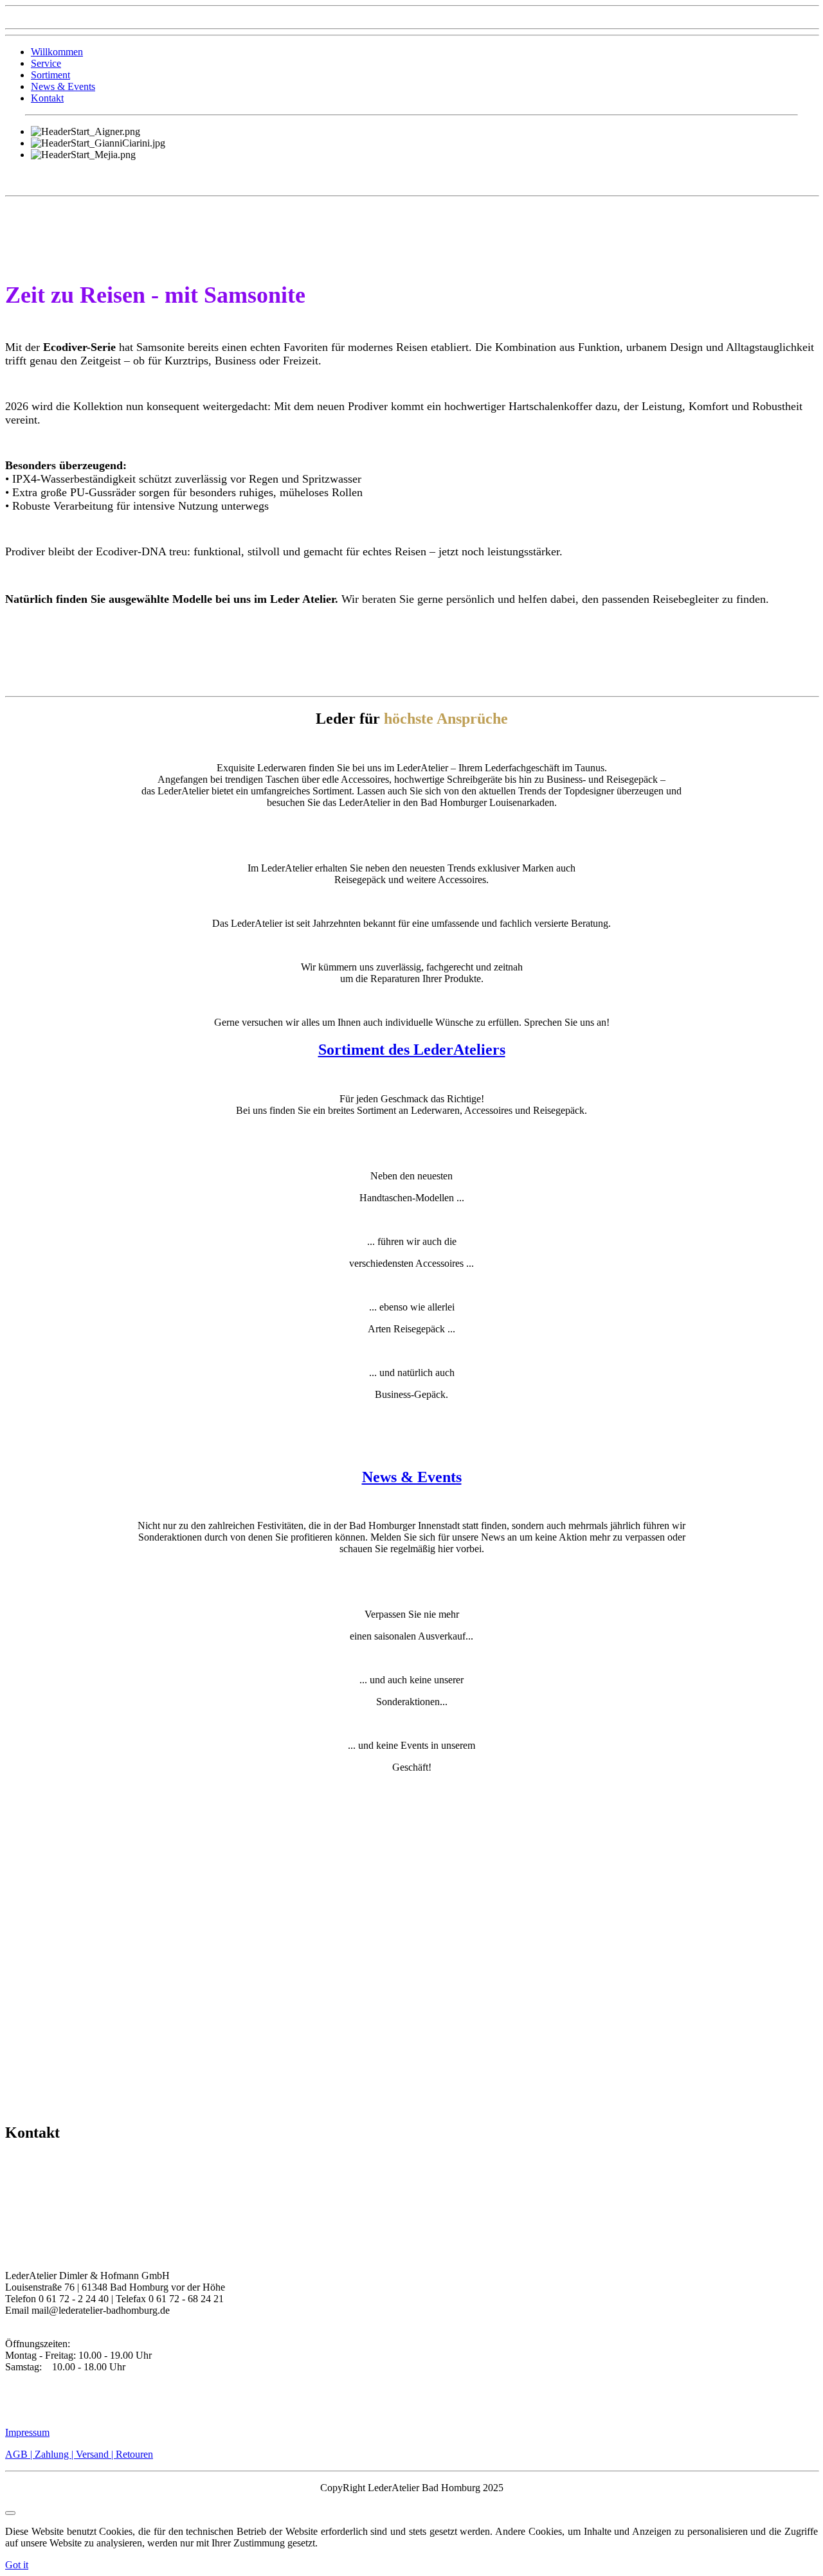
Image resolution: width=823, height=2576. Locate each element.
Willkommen (57, 52)
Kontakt (47, 98)
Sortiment (50, 75)
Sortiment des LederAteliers (412, 1050)
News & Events (63, 86)
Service (46, 63)
